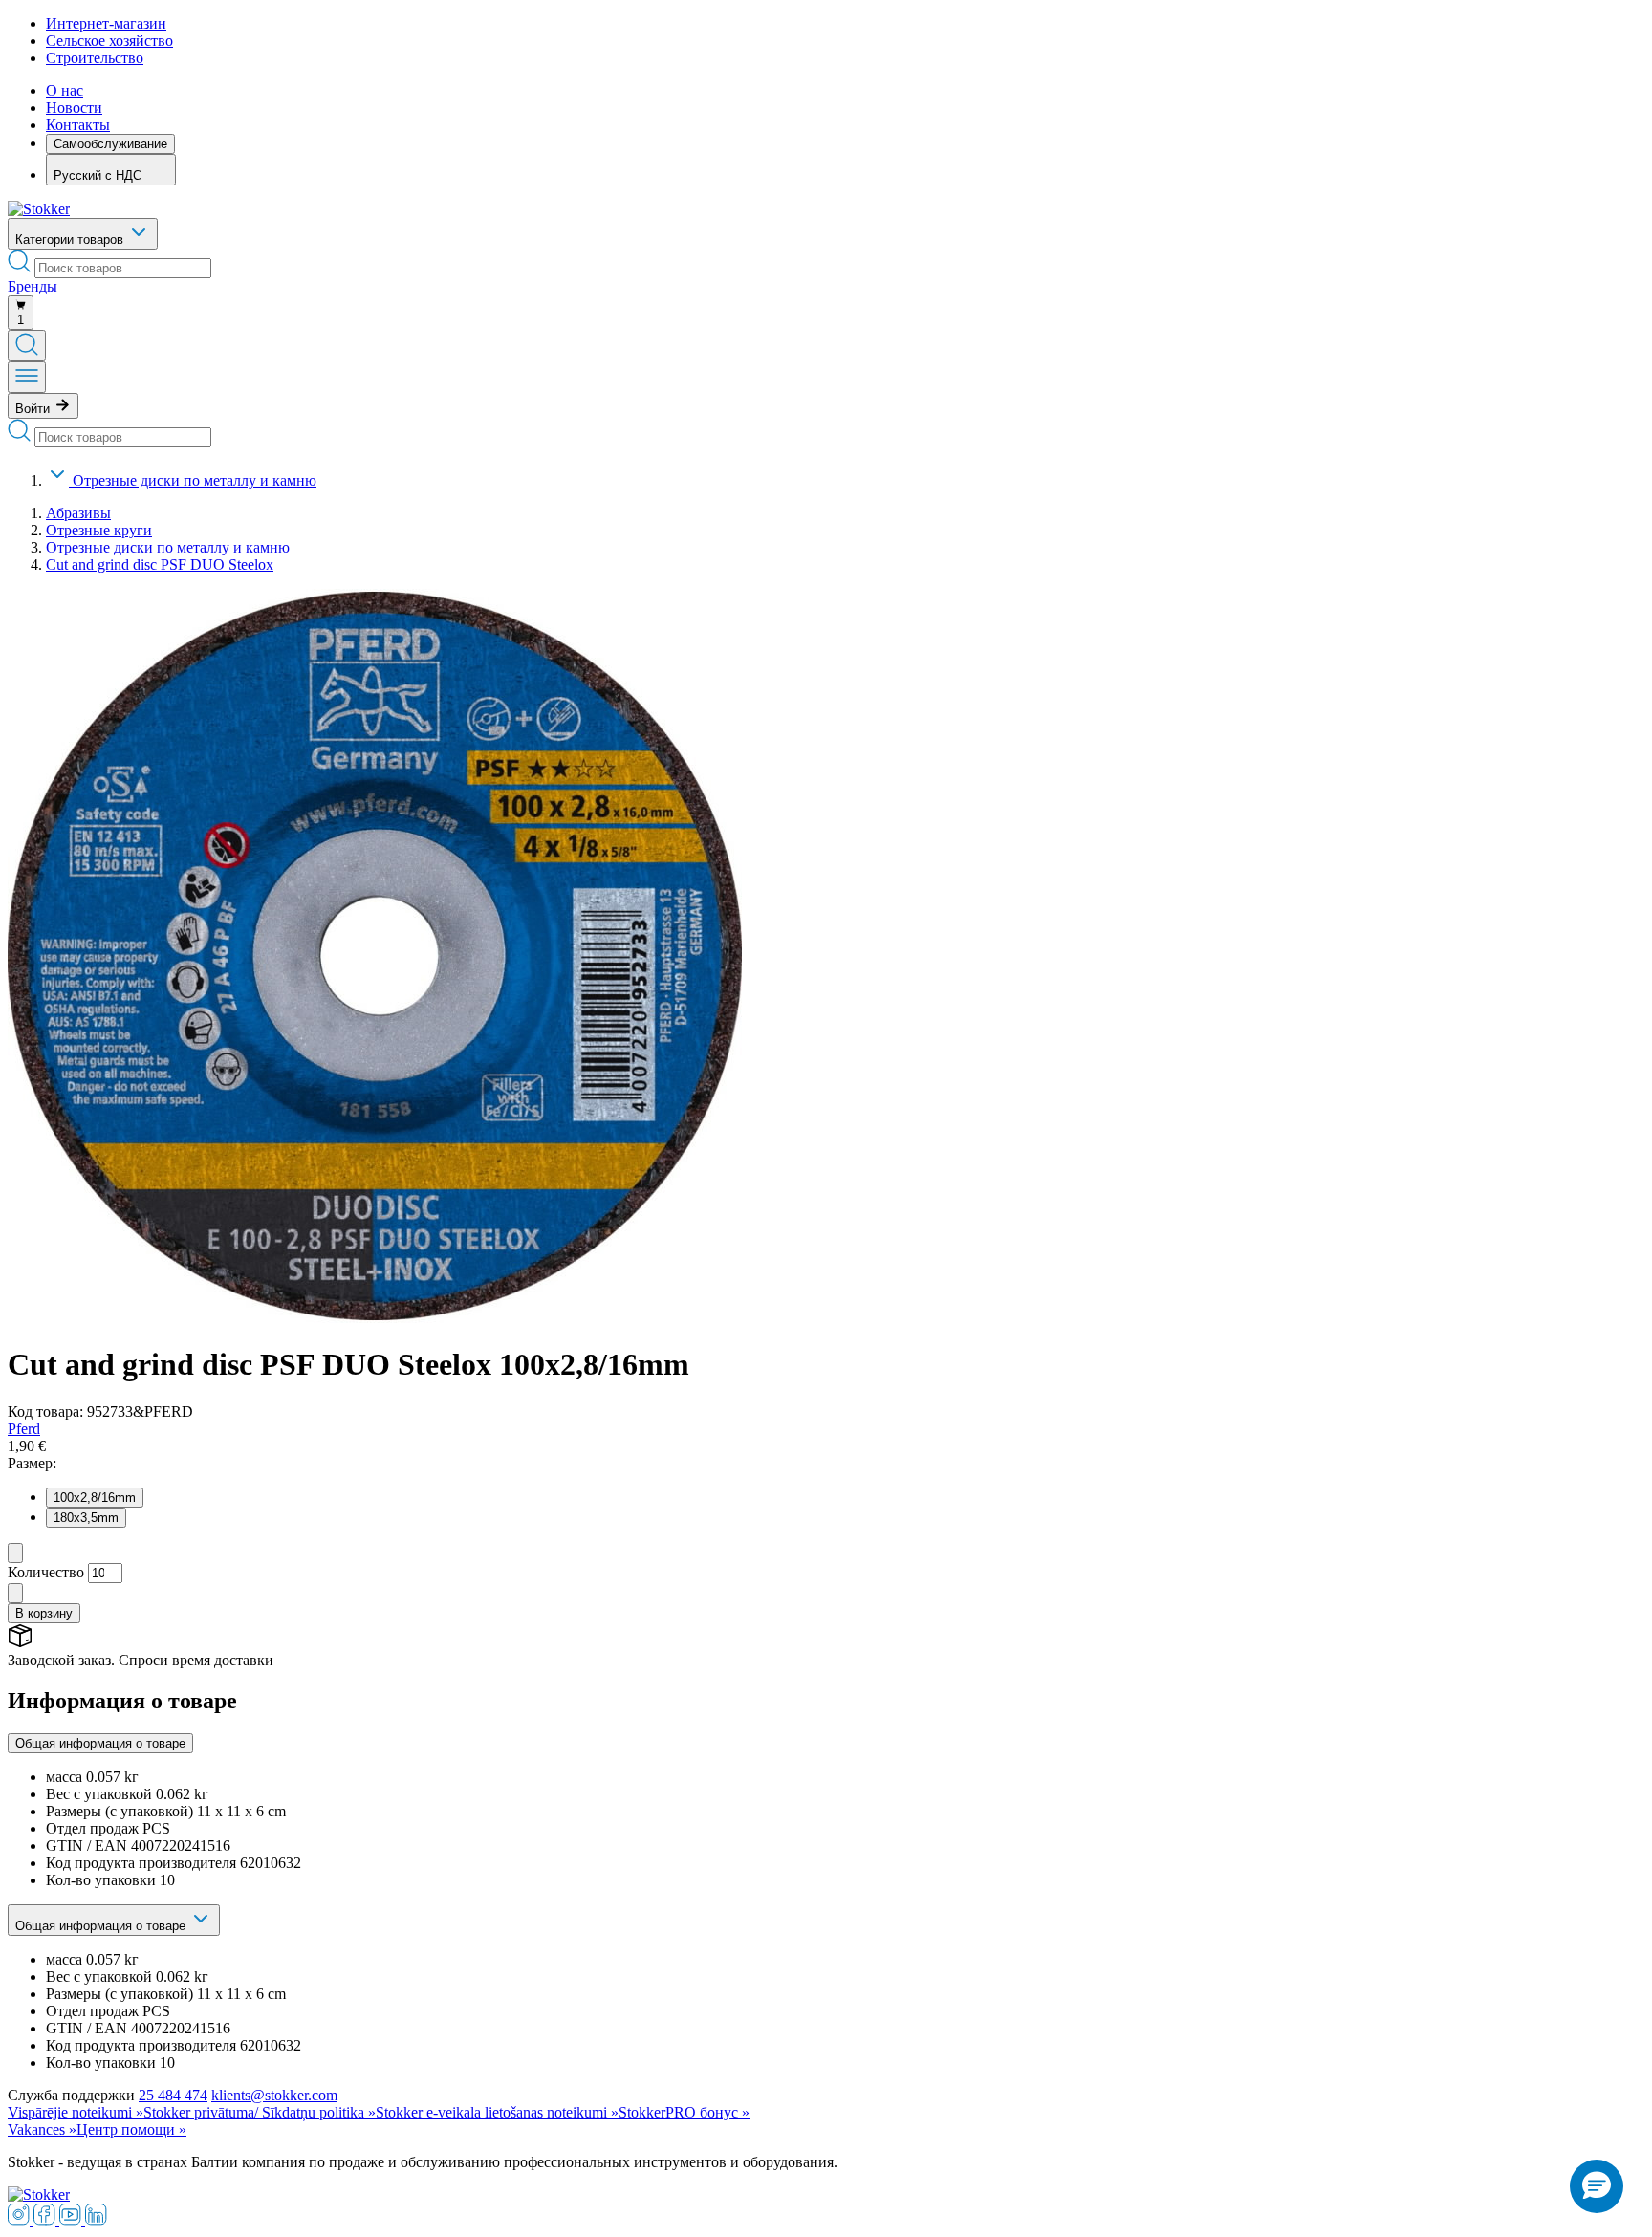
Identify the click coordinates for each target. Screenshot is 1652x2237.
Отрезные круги (99, 530)
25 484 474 (173, 2095)
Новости (74, 108)
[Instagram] (21, 2220)
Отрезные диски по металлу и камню (195, 480)
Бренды (33, 286)
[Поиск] (27, 346)
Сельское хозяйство (109, 41)
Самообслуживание (110, 144)
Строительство (95, 58)
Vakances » (42, 2129)
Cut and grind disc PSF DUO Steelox (160, 565)
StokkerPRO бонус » (684, 2112)
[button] (1597, 2186)
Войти (34, 409)
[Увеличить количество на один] (15, 1593)
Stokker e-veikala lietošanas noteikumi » (497, 2112)
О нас (65, 90)
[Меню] (27, 377)
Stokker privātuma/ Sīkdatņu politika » (260, 2112)
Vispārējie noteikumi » (76, 2112)
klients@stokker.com (274, 2095)
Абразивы (78, 513)
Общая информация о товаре (100, 1743)
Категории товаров (71, 239)
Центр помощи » (131, 2129)
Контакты (78, 125)
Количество (46, 1572)
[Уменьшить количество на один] (15, 1553)
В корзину (44, 1613)
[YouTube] (72, 2220)
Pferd (24, 1429)
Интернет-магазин (106, 23)
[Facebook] (46, 2220)
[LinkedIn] (96, 2220)
